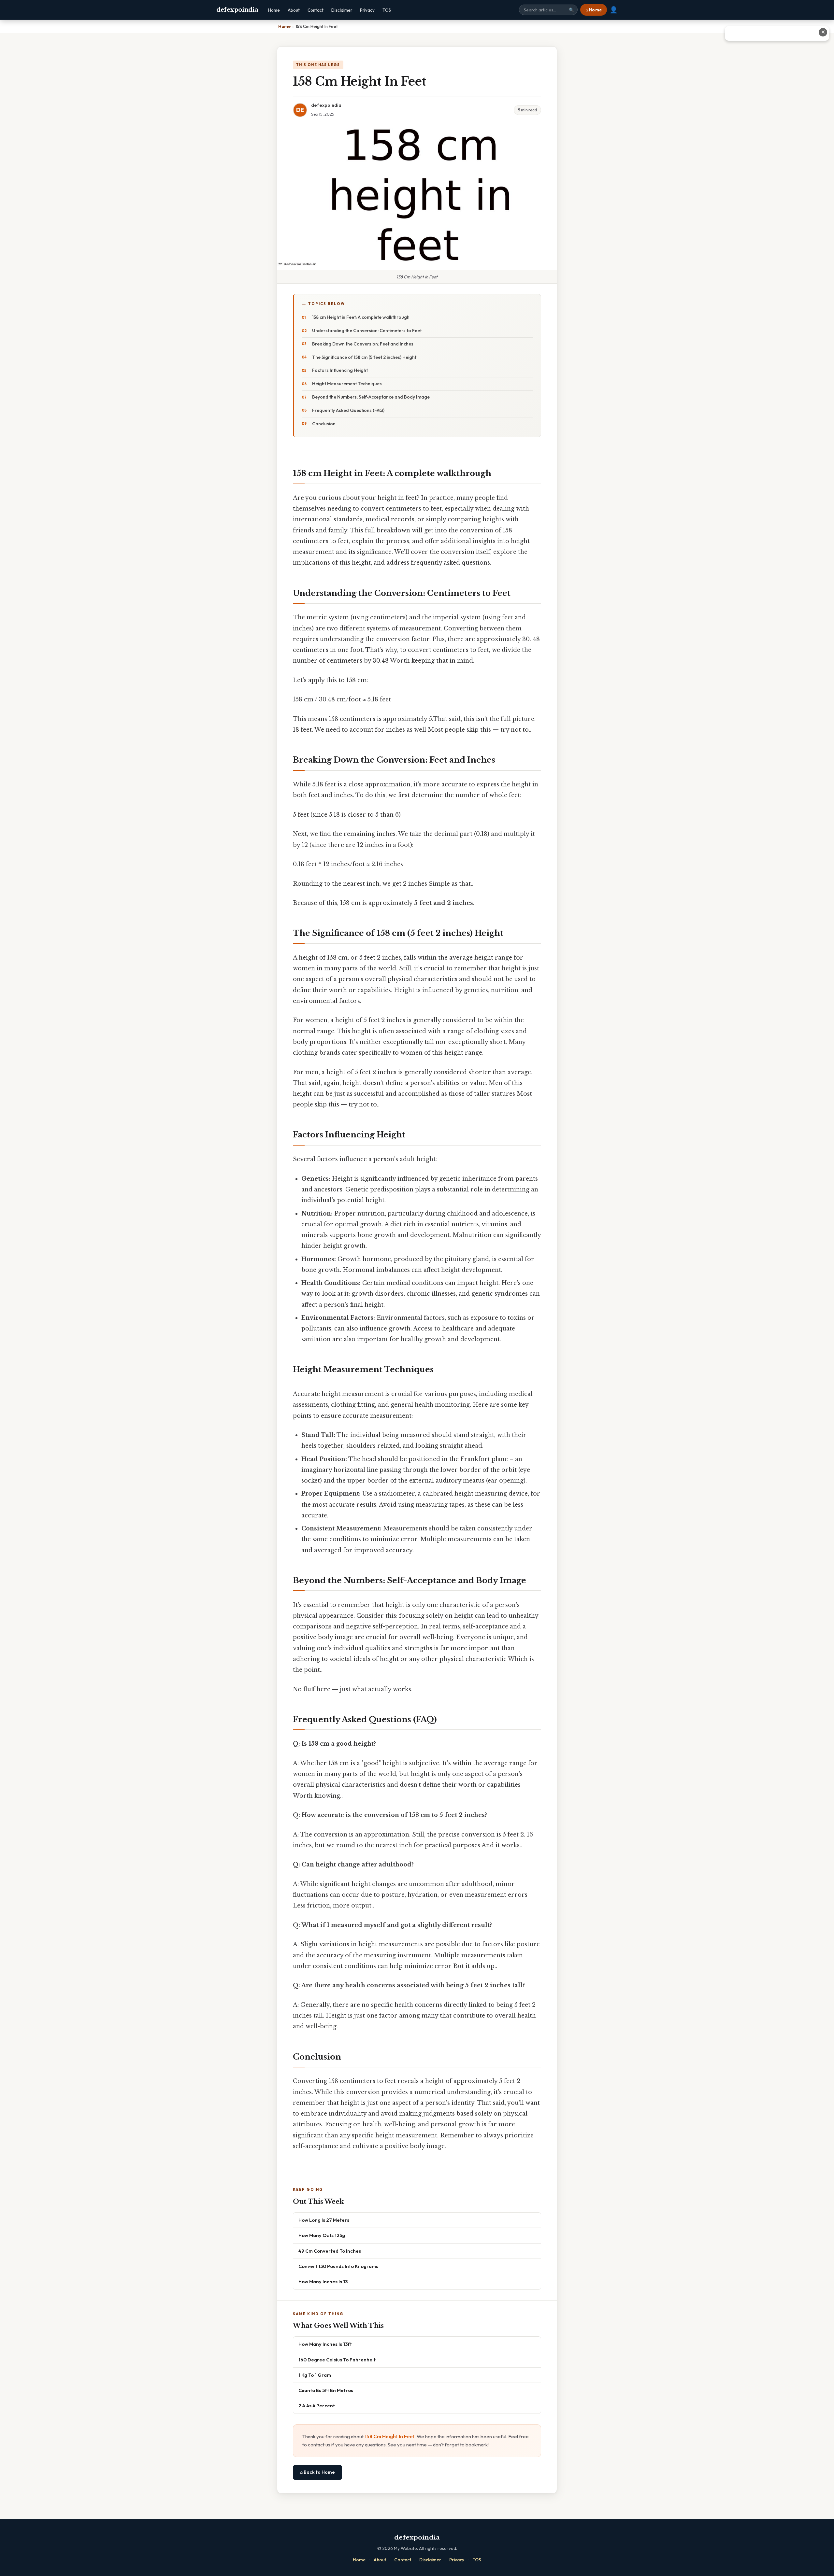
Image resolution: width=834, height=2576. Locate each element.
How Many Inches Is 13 (323, 2281)
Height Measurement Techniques (347, 384)
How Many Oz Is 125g (322, 2235)
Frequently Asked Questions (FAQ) (348, 410)
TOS (387, 10)
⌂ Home (594, 10)
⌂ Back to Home (317, 2472)
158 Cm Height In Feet (390, 2436)
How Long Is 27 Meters (324, 2220)
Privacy (367, 10)
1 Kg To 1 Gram (315, 2375)
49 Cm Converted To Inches (330, 2251)
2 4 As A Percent (317, 2406)
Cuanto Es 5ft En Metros (326, 2390)
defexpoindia (237, 10)
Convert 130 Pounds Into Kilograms (338, 2266)
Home (274, 10)
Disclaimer (342, 10)
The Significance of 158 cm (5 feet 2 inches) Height (364, 357)
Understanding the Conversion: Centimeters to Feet (367, 331)
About (294, 10)
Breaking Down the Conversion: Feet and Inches (363, 344)
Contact (316, 10)
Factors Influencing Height (340, 370)
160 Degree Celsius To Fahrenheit (337, 2360)
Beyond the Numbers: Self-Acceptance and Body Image (371, 397)
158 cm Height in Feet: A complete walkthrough (361, 317)
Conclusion (324, 424)
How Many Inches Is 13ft (325, 2344)
